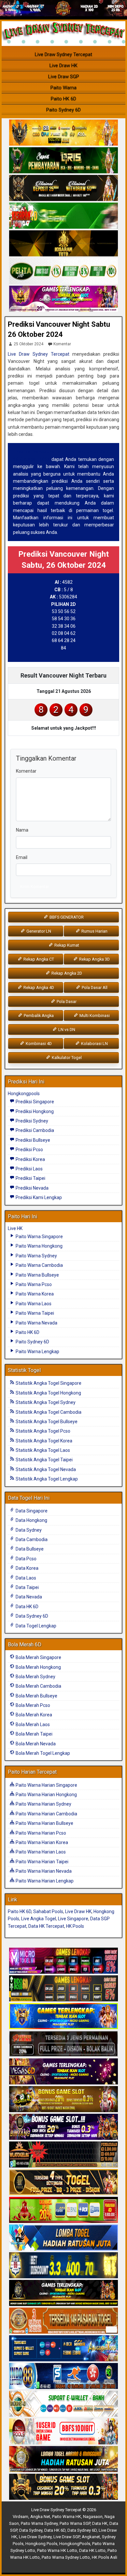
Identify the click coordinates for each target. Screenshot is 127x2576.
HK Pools (75, 1926)
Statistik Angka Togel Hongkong (48, 1393)
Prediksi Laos (29, 1169)
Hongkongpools (24, 1094)
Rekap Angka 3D (94, 959)
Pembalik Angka (38, 1016)
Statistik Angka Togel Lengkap (46, 1479)
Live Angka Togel (39, 1919)
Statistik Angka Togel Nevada (45, 1469)
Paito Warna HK (67, 2517)
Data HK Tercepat (46, 1926)
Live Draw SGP (64, 77)
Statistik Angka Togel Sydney (45, 1402)
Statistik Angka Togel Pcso (42, 1431)
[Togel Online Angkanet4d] (63, 2404)
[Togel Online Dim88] (63, 161)
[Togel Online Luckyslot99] (63, 2266)
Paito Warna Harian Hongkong (46, 1795)
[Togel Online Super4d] (63, 188)
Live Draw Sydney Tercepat (63, 54)
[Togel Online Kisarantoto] (63, 244)
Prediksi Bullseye (32, 1140)
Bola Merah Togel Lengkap (42, 1753)
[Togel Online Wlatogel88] (63, 2155)
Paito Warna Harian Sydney (43, 1804)
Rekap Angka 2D (66, 973)
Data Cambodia (31, 1539)
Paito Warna (63, 88)
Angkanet (91, 2537)
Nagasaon (93, 2517)
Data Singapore (31, 1511)
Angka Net (40, 2517)
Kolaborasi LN (94, 1044)
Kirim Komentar (35, 887)
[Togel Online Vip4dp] (63, 2293)
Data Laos (25, 1578)
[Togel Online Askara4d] (63, 2099)
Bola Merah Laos (32, 1724)
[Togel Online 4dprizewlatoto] (63, 2182)
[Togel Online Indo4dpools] (63, 2238)
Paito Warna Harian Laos (40, 1852)
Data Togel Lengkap (35, 1626)
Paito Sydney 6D (63, 110)
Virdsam (21, 2517)
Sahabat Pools (48, 1911)
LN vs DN (66, 1030)
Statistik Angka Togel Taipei (44, 1460)
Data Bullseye (29, 1549)
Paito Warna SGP (75, 2523)
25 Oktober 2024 (28, 344)
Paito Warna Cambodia (39, 1265)
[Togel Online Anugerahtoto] (63, 2349)
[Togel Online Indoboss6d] (63, 1989)
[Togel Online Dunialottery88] (63, 2321)
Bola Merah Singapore (38, 1657)
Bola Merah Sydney (35, 1677)
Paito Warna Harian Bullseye (44, 1823)
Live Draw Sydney (35, 2537)
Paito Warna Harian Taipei (42, 1862)
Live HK (15, 1228)
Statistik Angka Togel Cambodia (48, 1412)
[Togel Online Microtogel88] (63, 1961)
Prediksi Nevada (32, 1188)
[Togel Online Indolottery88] (63, 2376)
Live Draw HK (63, 65)
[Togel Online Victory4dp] (63, 2016)
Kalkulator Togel (66, 1058)
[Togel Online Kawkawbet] (63, 2044)
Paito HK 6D (63, 99)
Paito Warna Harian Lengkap (44, 1881)
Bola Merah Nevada (35, 1744)
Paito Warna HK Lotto (57, 2550)
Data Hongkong (31, 1520)
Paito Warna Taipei (34, 1313)
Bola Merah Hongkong (38, 1667)
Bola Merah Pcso (32, 1705)
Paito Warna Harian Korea (41, 1842)
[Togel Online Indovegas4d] (63, 2487)
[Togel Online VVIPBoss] (63, 133)
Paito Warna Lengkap (37, 1352)
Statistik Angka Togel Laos (42, 1450)
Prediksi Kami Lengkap (38, 1197)
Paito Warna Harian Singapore (46, 1785)
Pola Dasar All (94, 987)
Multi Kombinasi (94, 1016)
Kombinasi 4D (38, 1044)
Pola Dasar (66, 1002)
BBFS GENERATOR (66, 917)
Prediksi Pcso (29, 1150)
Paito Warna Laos (33, 1304)
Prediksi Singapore (34, 1102)
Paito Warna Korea (34, 1294)
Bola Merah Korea (33, 1715)
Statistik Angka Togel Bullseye (46, 1422)
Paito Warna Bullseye (37, 1275)
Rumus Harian (94, 931)
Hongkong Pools (41, 2544)
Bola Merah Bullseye (36, 1696)
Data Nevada (28, 1597)
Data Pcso (26, 1559)
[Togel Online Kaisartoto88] (63, 2210)
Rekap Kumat (66, 945)
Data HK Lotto (92, 2550)
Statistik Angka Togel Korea (43, 1441)
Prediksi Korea (30, 1159)
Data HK (100, 2523)
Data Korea (27, 1568)
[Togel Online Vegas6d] (63, 2072)
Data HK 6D (27, 1607)
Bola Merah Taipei (34, 1734)
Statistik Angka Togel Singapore (48, 1383)
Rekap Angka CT (38, 959)
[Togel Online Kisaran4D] (63, 216)
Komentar (62, 344)
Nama (22, 830)
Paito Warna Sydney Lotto (66, 2557)
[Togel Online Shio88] (63, 2459)
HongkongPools (75, 2544)
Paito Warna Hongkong (39, 1246)
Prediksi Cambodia (34, 1130)
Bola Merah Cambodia (38, 1686)
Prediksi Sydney (31, 1121)
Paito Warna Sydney (36, 1256)
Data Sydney (28, 1530)
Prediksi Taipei (30, 1178)
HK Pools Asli (105, 2557)
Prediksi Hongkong (34, 1111)
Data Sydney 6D (31, 1616)
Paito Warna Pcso (33, 1284)
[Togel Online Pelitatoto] (63, 271)
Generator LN (38, 931)
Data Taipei (27, 1587)
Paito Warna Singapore (39, 1237)
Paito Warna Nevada (36, 1323)
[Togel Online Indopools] (63, 2432)
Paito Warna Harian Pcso (40, 1833)
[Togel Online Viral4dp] (63, 299)
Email (22, 857)
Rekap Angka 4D (38, 987)
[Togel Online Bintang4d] (63, 2127)
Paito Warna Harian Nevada (43, 1871)
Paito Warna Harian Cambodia (46, 1814)
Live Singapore (73, 1919)
